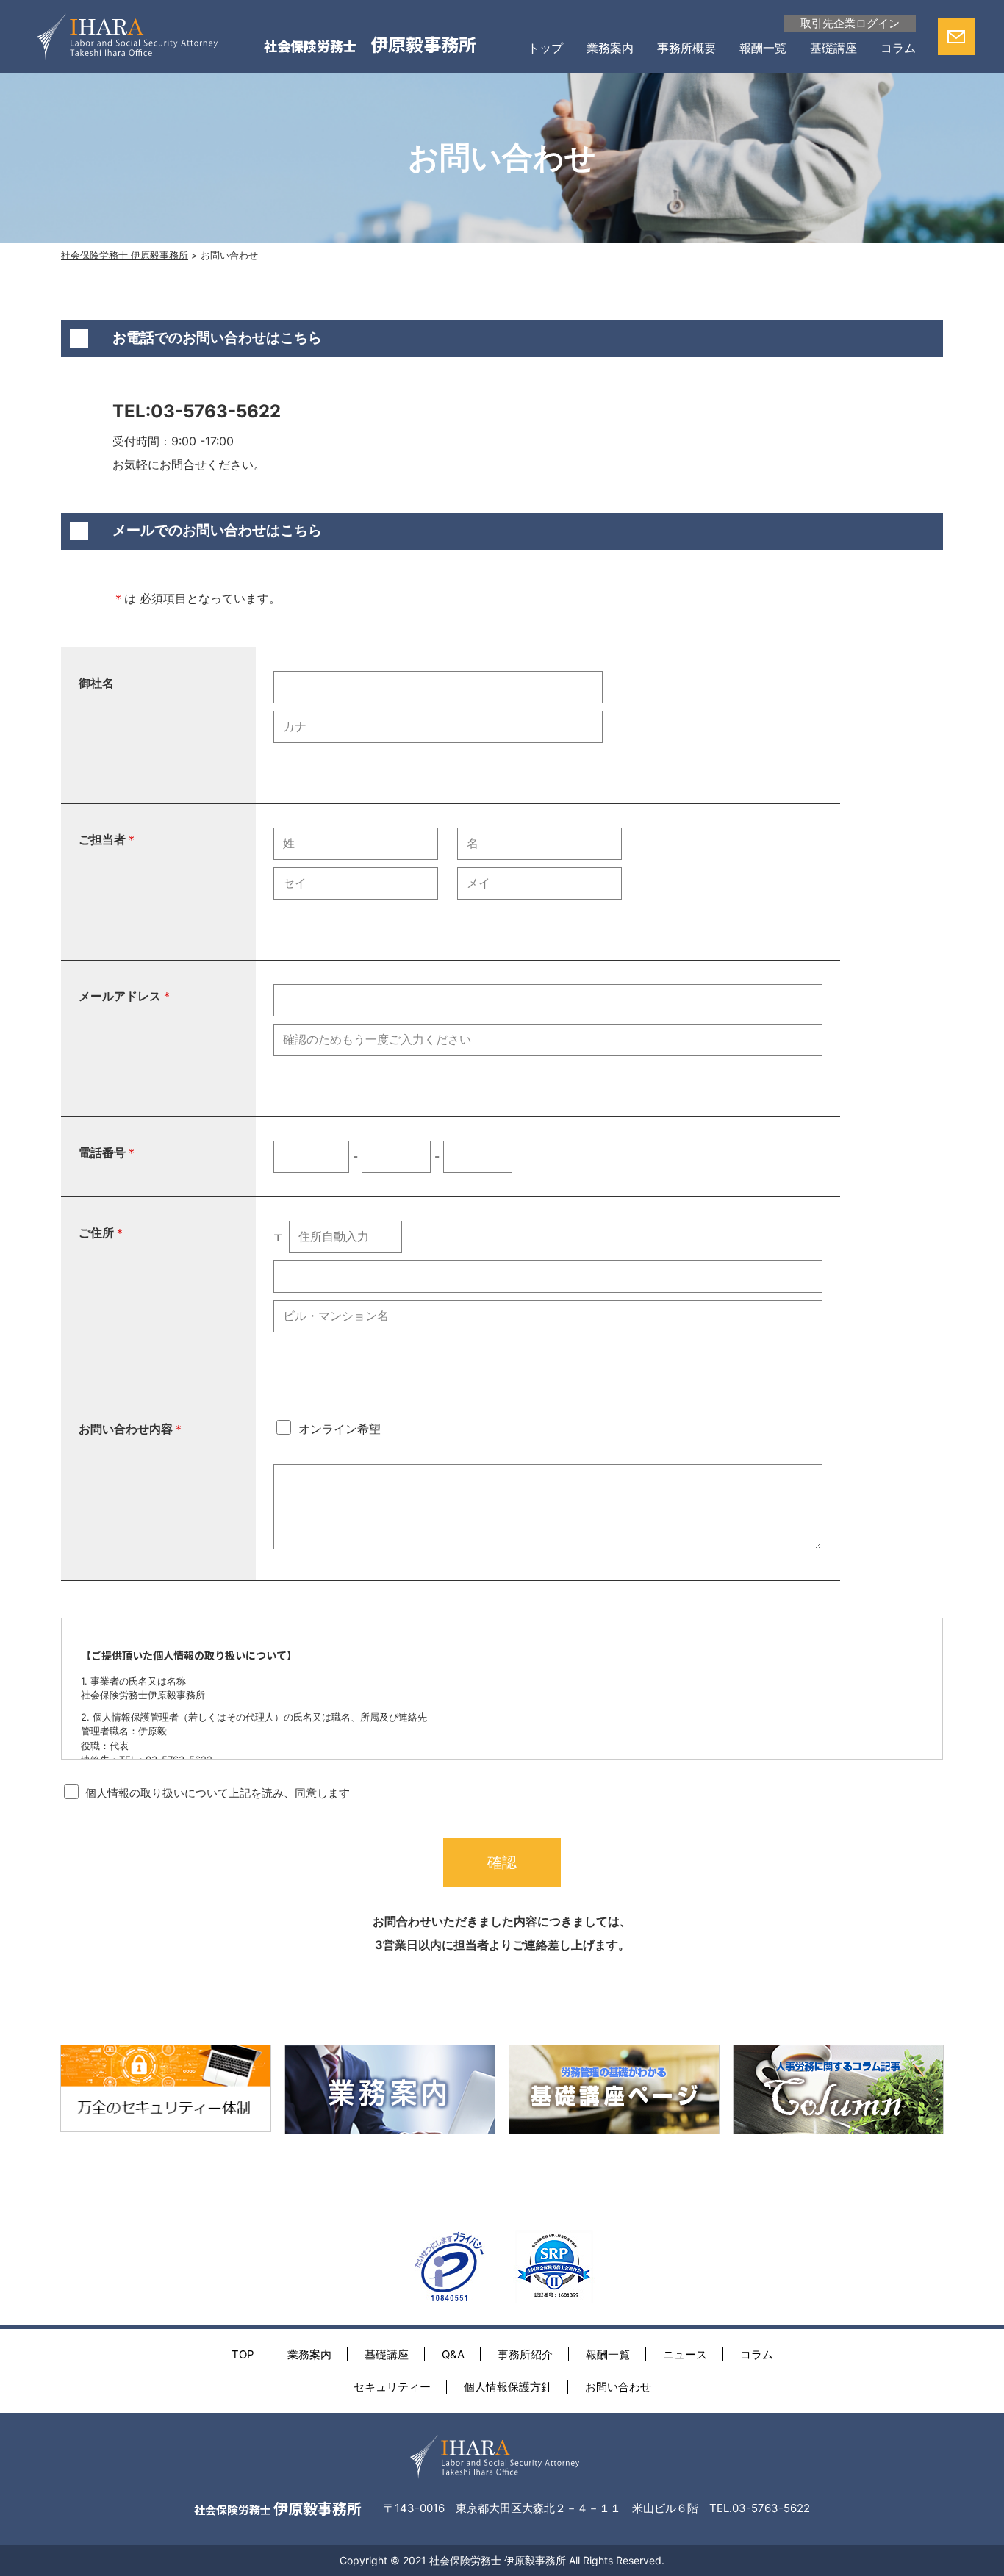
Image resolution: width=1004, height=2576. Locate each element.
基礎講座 (833, 48)
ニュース (685, 2354)
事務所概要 (686, 48)
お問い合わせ (618, 2387)
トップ (545, 48)
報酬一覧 (763, 48)
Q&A (453, 2354)
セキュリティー (392, 2387)
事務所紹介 (525, 2354)
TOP (243, 2354)
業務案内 (610, 48)
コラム (898, 48)
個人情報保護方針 (508, 2387)
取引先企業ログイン (850, 23)
